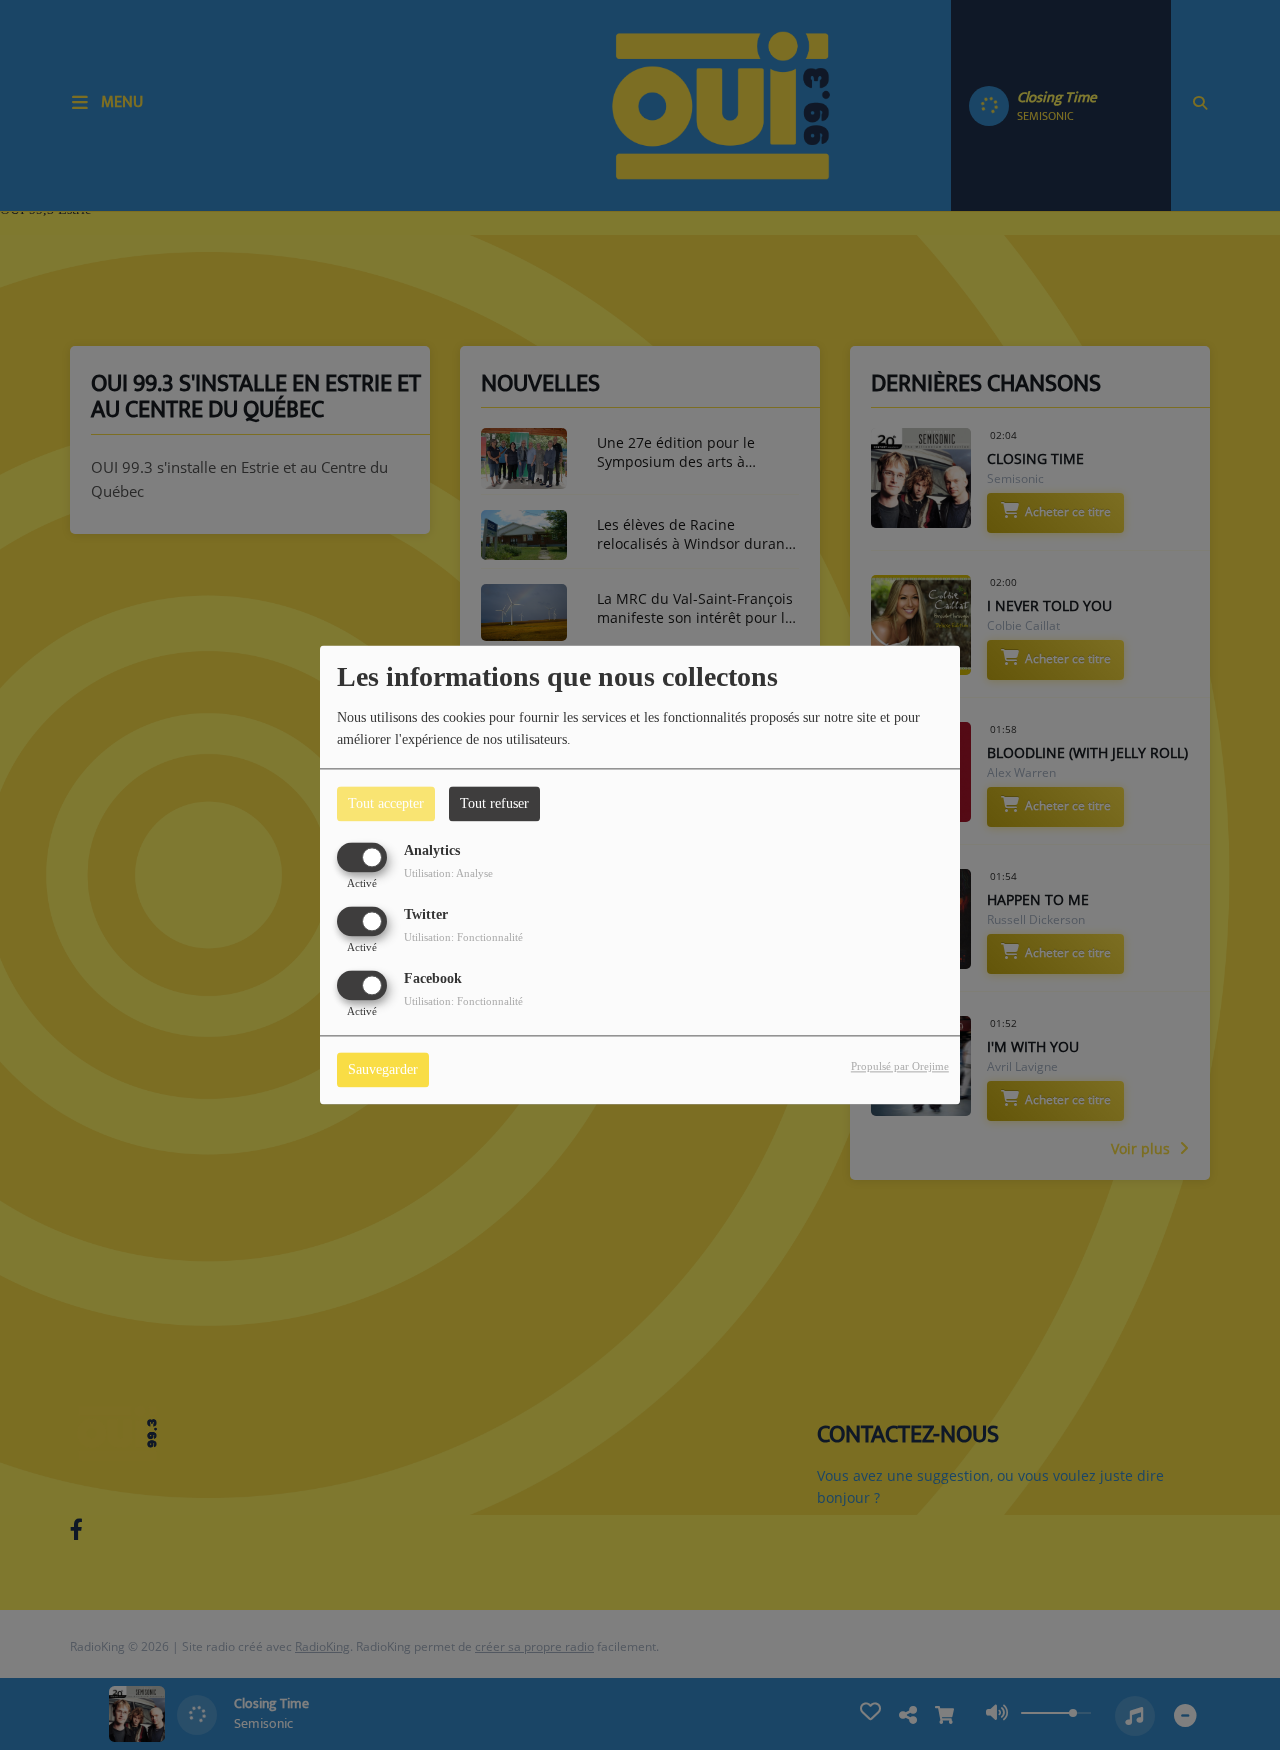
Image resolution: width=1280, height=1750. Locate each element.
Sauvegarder (383, 1070)
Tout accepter (386, 803)
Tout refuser (494, 803)
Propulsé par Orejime (900, 1067)
